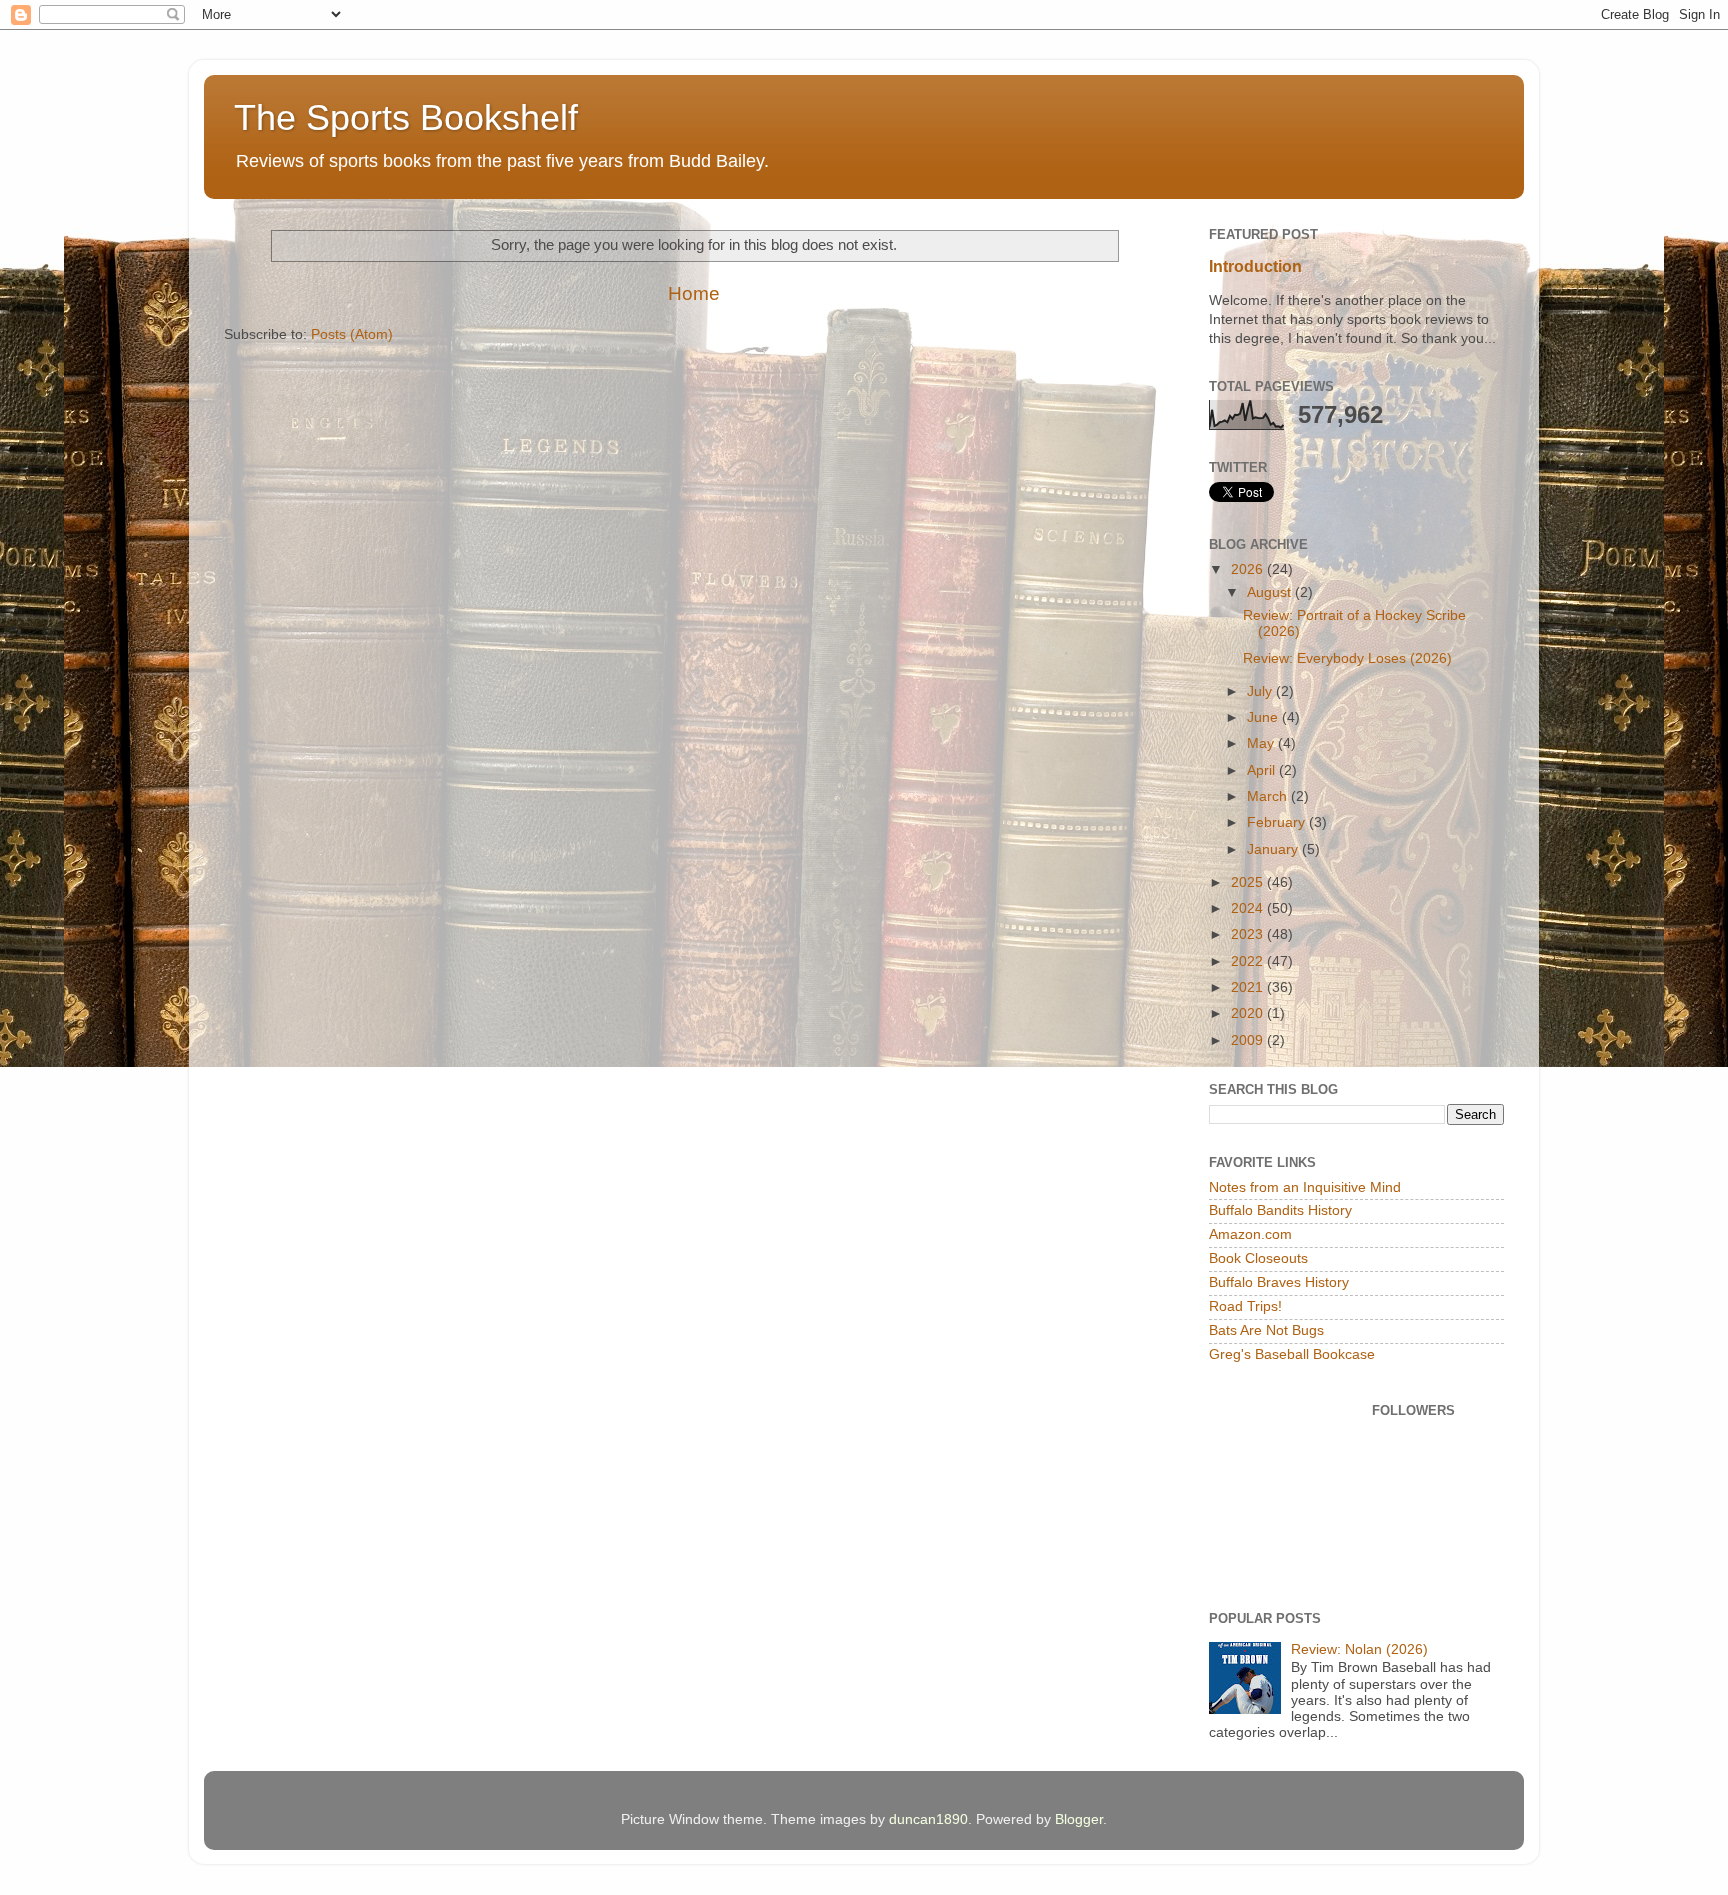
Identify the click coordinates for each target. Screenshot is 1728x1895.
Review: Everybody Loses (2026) (1347, 658)
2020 (1249, 1013)
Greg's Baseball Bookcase (1292, 1354)
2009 (1249, 1040)
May (1262, 743)
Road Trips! (1245, 1306)
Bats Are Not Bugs (1266, 1330)
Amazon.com (1250, 1234)
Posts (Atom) (352, 334)
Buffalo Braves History (1279, 1282)
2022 (1249, 961)
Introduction (1255, 266)
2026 (1249, 569)
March (1269, 796)
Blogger (1079, 1819)
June (1264, 717)
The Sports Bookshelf (406, 117)
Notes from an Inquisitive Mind (1305, 1187)
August (1271, 592)
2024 (1249, 908)
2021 (1249, 987)
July (1261, 691)
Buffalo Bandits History (1280, 1210)
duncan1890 (928, 1819)
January (1274, 849)
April (1263, 770)
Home (694, 293)
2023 (1249, 934)
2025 (1249, 882)
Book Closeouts (1258, 1258)
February (1278, 822)
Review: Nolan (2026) (1359, 1649)
